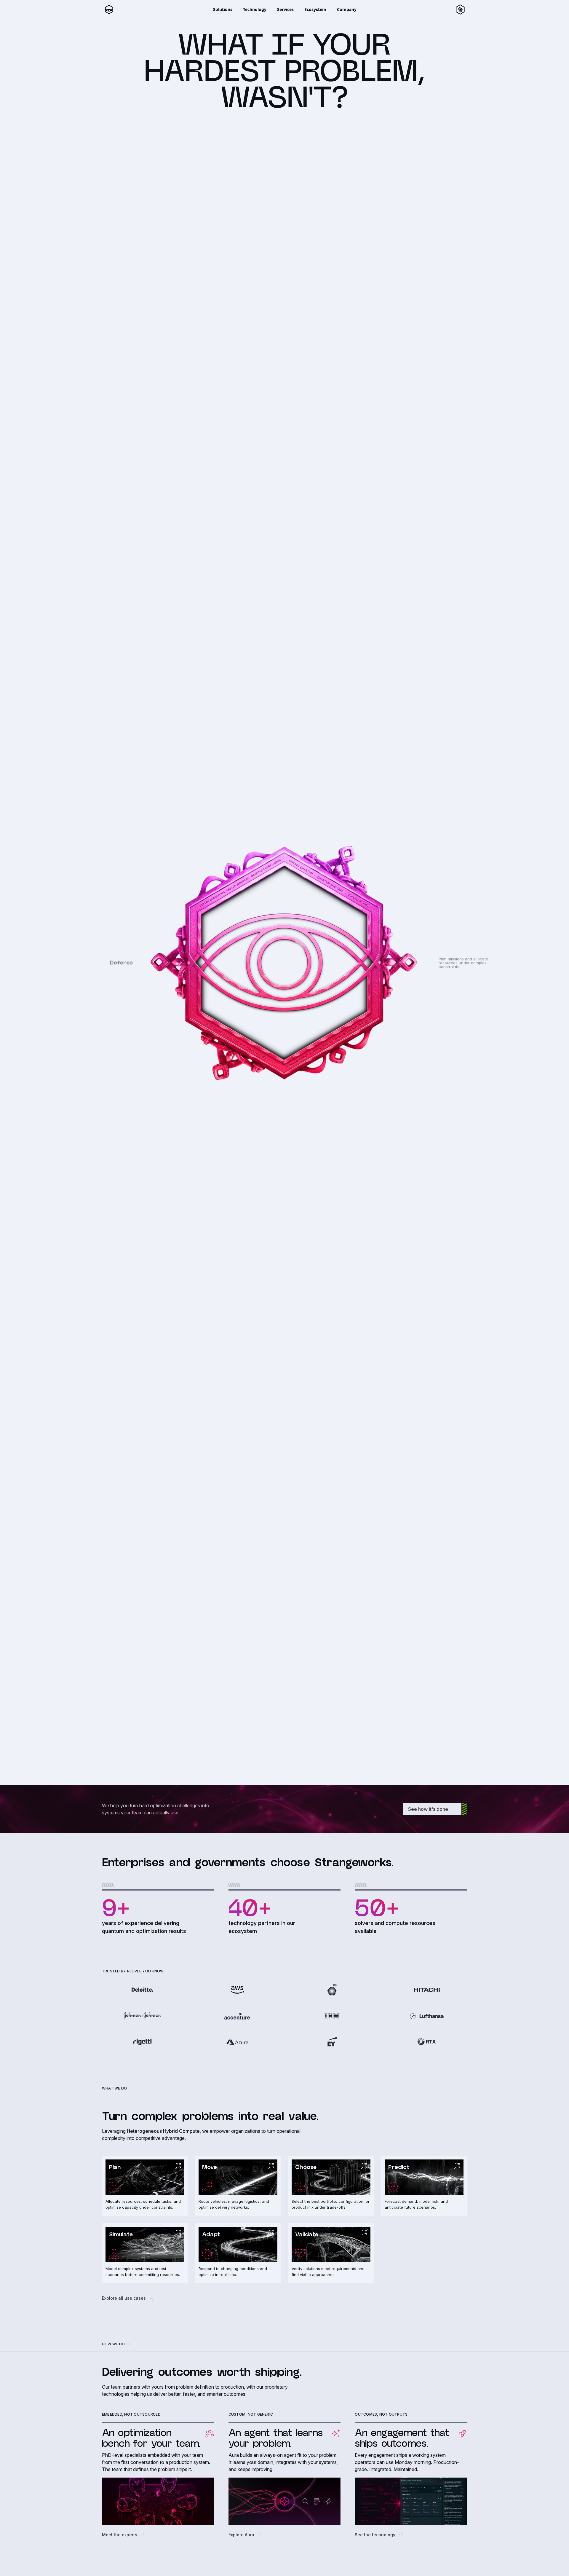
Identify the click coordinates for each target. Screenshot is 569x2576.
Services (285, 9)
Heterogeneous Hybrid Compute (163, 2131)
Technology (255, 9)
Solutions (223, 9)
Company (347, 9)
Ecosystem (315, 9)
